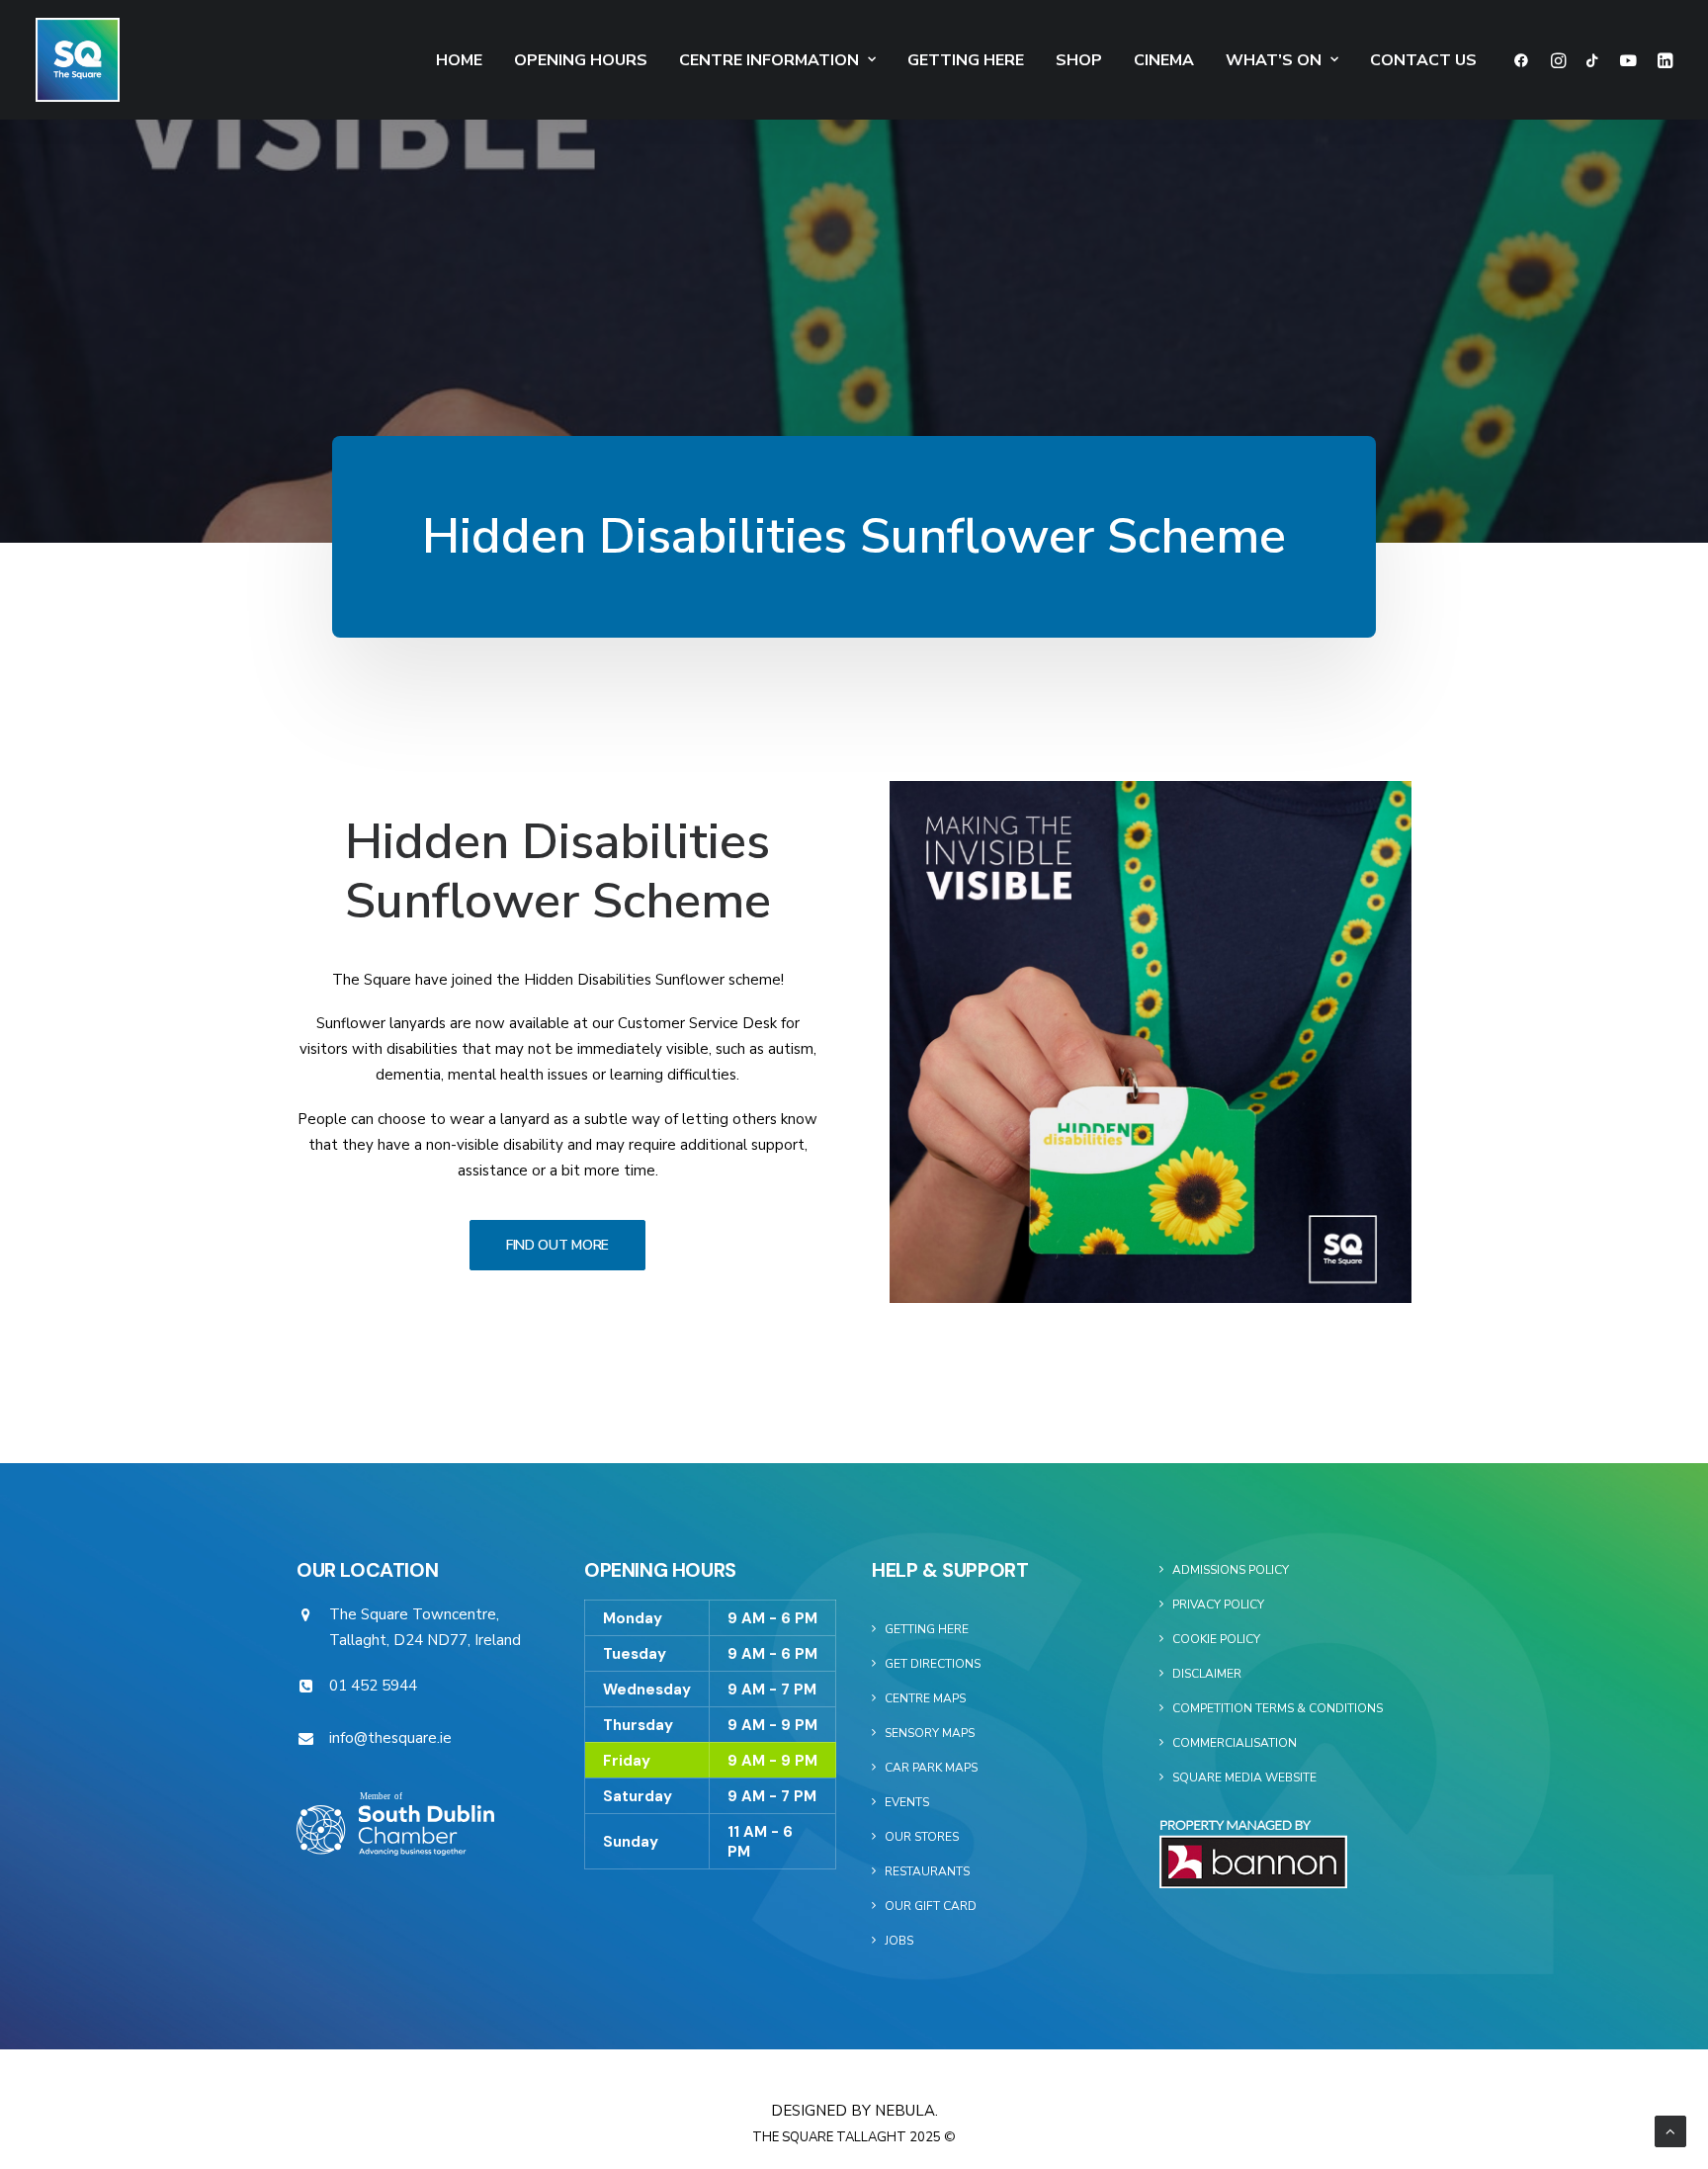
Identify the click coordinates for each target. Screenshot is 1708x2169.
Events (907, 1802)
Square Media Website (1244, 1778)
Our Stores (922, 1837)
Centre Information (769, 60)
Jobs (899, 1941)
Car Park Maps (931, 1768)
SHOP (1079, 60)
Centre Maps (925, 1698)
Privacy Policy (1218, 1605)
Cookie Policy (1216, 1639)
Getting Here (966, 60)
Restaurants (927, 1871)
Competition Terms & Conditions (1278, 1708)
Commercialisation (1235, 1743)
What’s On (1274, 60)
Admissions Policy (1231, 1570)
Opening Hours (581, 60)
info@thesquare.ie (390, 1738)
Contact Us (1423, 60)
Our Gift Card (931, 1906)
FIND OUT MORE (557, 1245)
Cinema (1164, 60)
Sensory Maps (930, 1733)
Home (459, 60)
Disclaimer (1207, 1674)
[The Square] (78, 60)
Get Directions (933, 1664)
